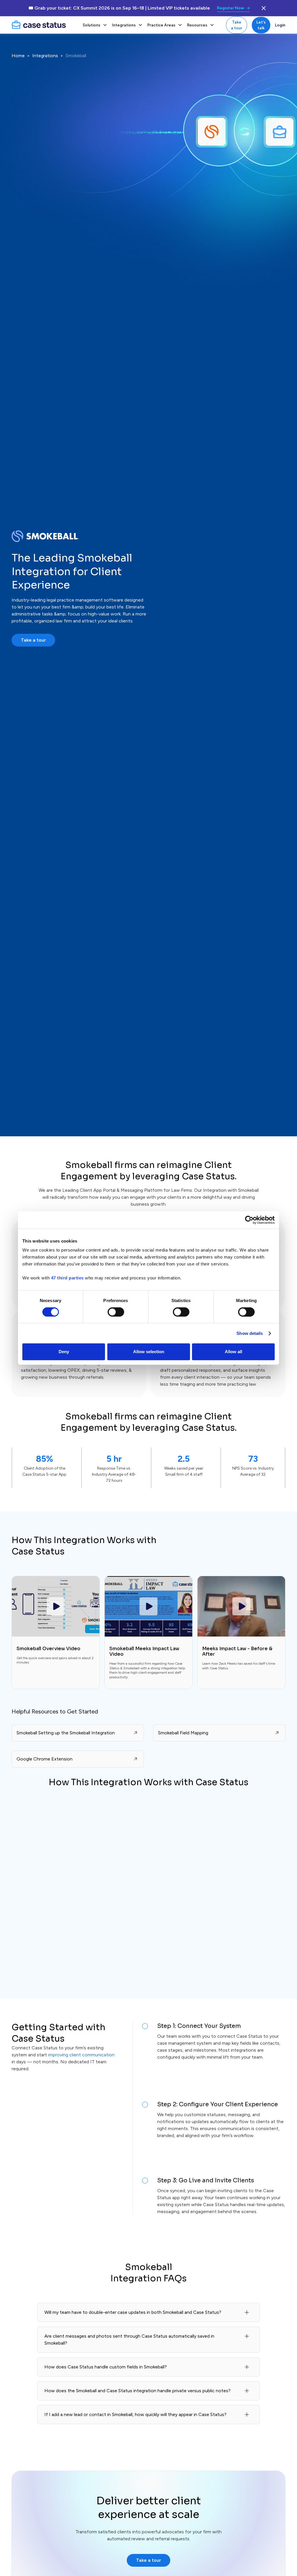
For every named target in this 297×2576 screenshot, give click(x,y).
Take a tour (237, 25)
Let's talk (261, 25)
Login (280, 25)
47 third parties (67, 1278)
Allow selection (149, 1352)
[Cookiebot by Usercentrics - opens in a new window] (249, 1220)
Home (18, 56)
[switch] (116, 1312)
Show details (250, 1333)
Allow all (233, 1352)
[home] (44, 25)
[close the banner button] (264, 8)
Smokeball (76, 56)
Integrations (45, 56)
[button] (95, 25)
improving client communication (81, 2055)
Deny (64, 1352)
